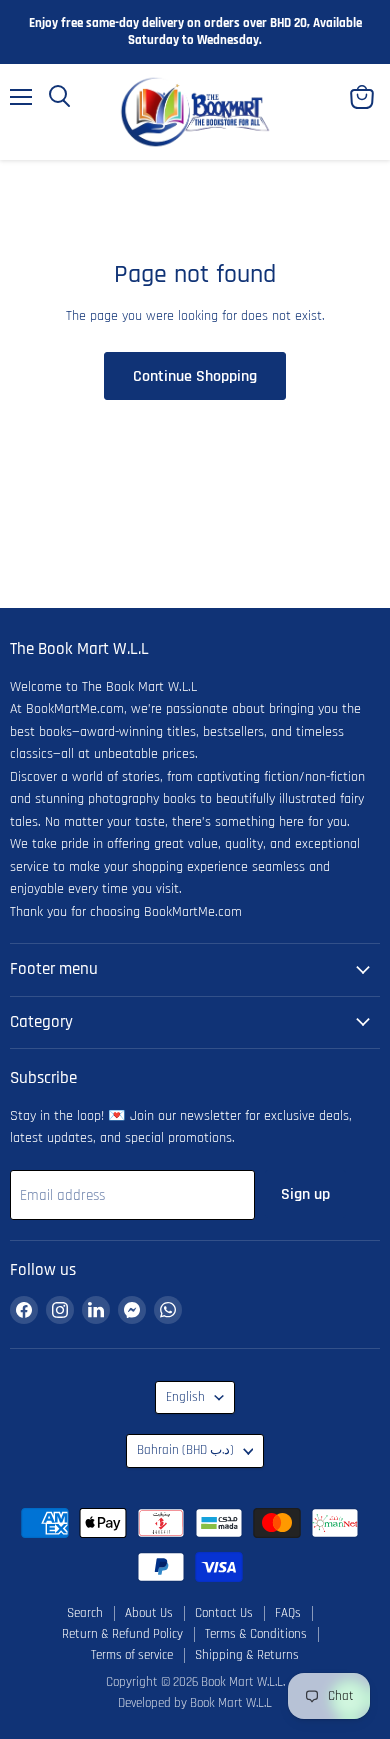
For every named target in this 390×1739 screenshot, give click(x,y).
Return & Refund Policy (122, 1634)
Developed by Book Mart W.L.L (195, 1703)
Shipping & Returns (247, 1655)
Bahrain (185, 1450)
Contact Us (224, 1613)
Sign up (305, 1194)
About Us (149, 1613)
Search (85, 1613)
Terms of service (132, 1655)
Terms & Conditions (256, 1634)
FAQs (288, 1613)
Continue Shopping (195, 376)
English (185, 1397)
